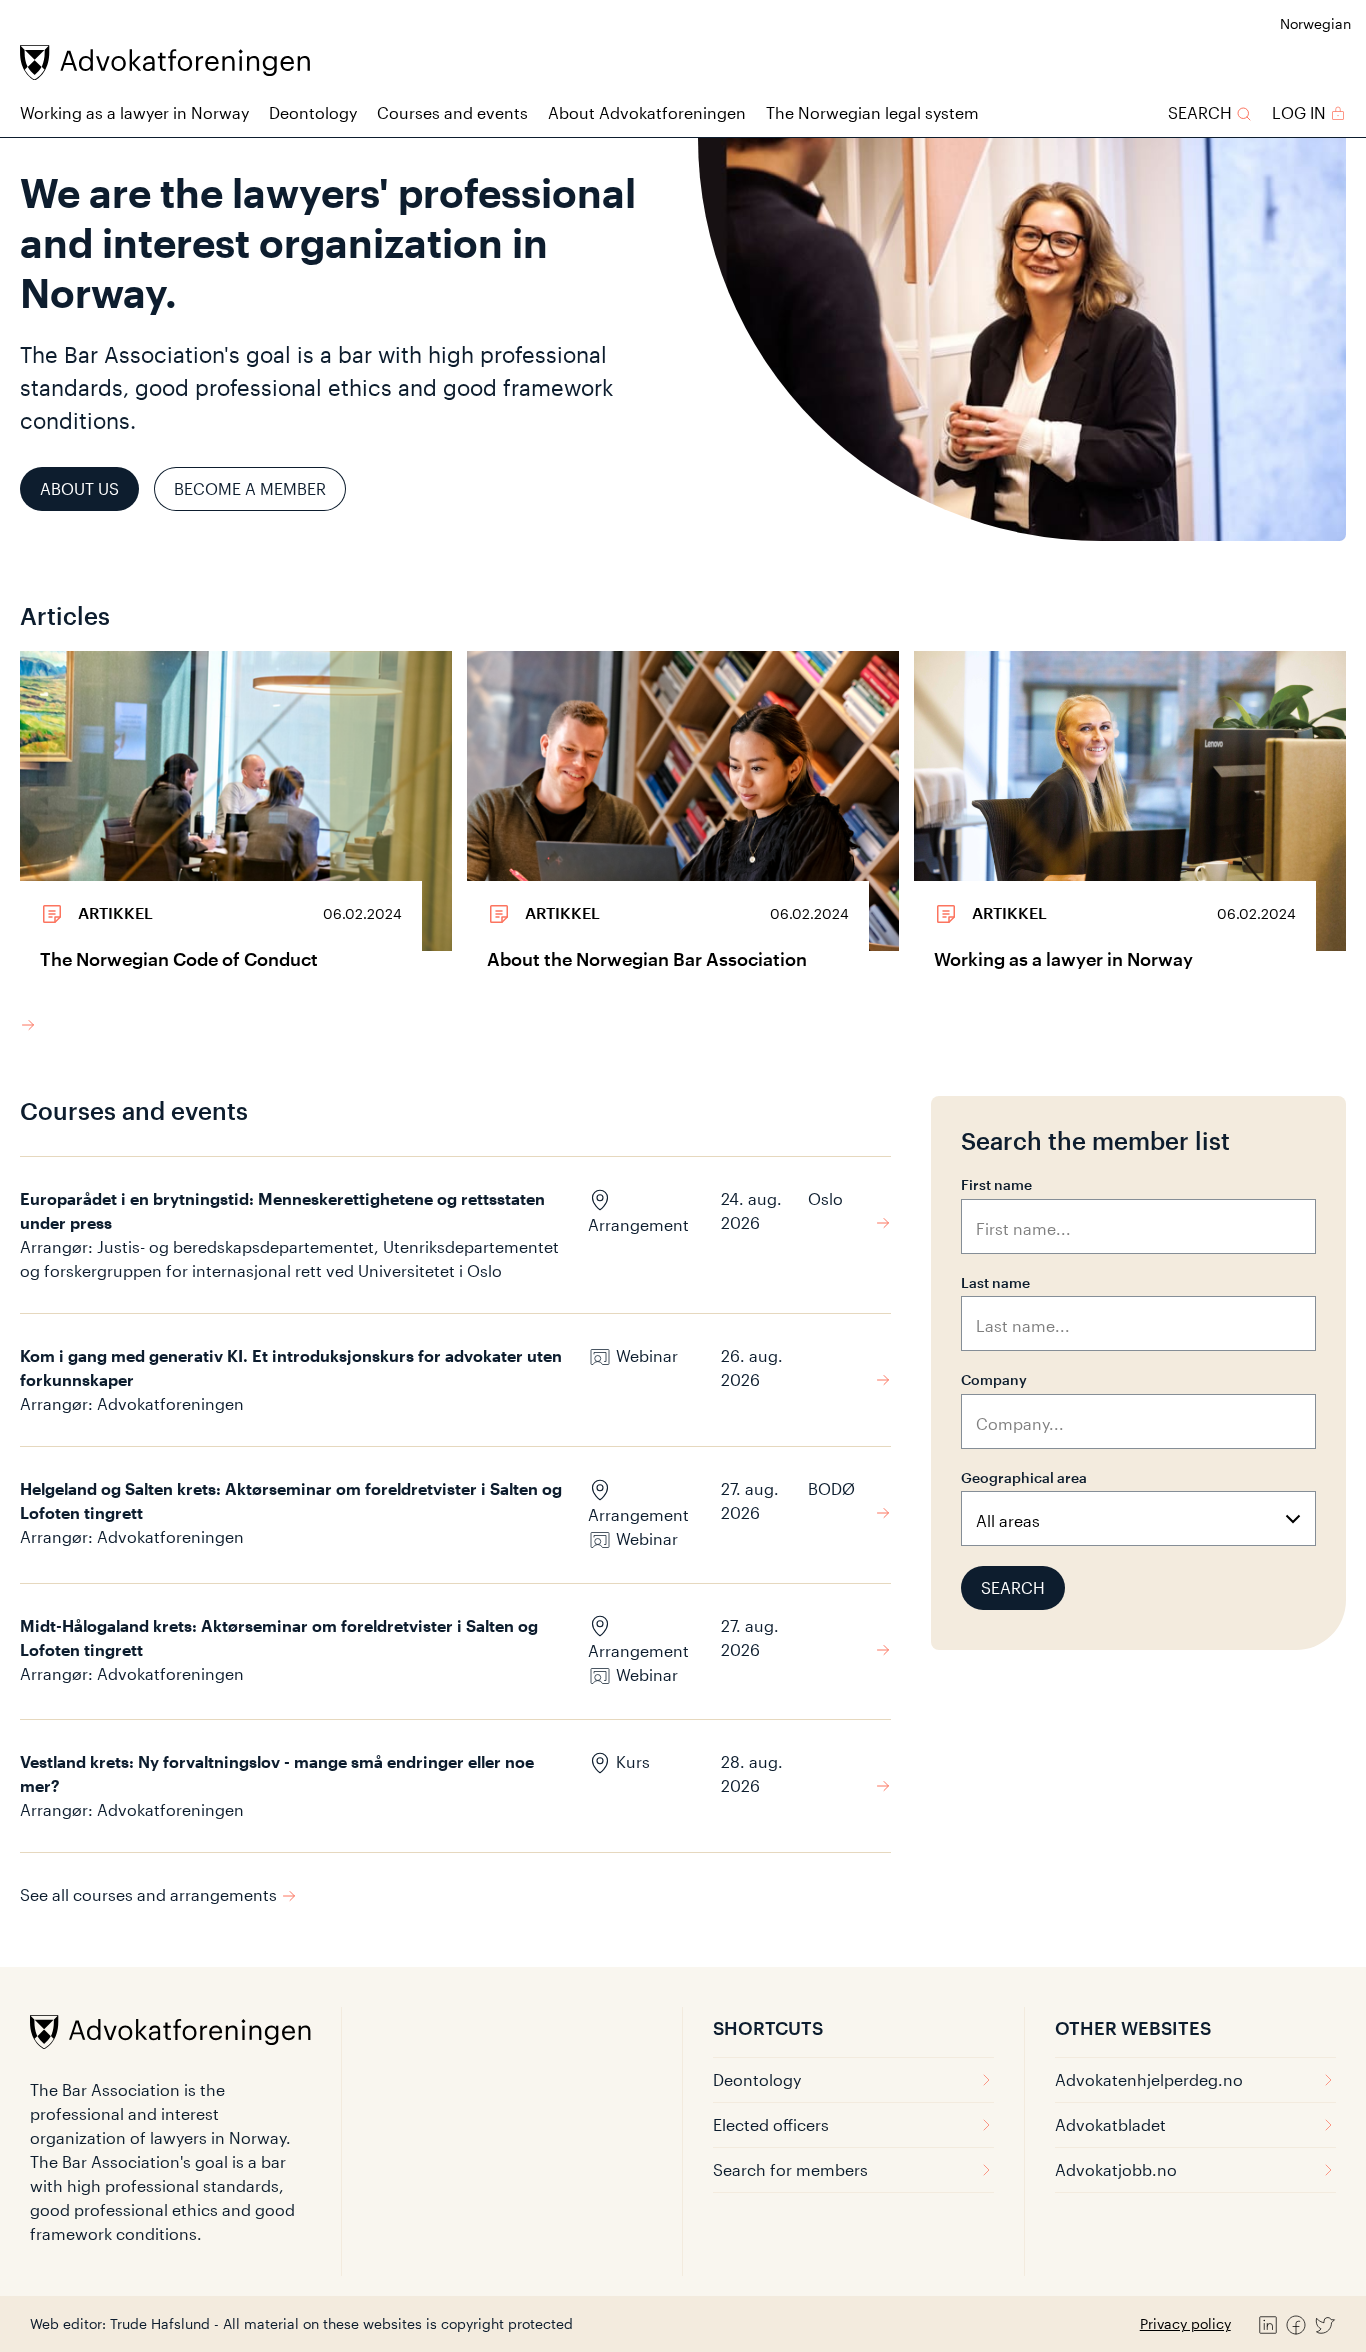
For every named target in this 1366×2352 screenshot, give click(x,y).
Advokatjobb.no (1116, 2169)
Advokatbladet (1110, 2124)
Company (994, 1379)
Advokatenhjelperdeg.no (1149, 2079)
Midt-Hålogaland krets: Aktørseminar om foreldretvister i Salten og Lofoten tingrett (279, 1637)
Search (1013, 1587)
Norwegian (1315, 23)
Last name (995, 1282)
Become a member (250, 488)
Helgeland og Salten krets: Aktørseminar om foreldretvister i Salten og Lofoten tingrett (291, 1500)
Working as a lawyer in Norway (134, 112)
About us (79, 488)
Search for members (790, 2169)
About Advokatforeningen (647, 112)
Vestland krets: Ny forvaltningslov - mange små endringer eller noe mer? (277, 1773)
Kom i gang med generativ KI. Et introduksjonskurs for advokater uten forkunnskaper (291, 1367)
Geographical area (1024, 1477)
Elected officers (771, 2124)
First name (996, 1184)
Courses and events (452, 112)
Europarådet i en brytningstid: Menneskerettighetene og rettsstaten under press (282, 1210)
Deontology (313, 112)
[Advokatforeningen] (165, 62)
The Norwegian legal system (872, 112)
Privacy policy (1185, 2323)
